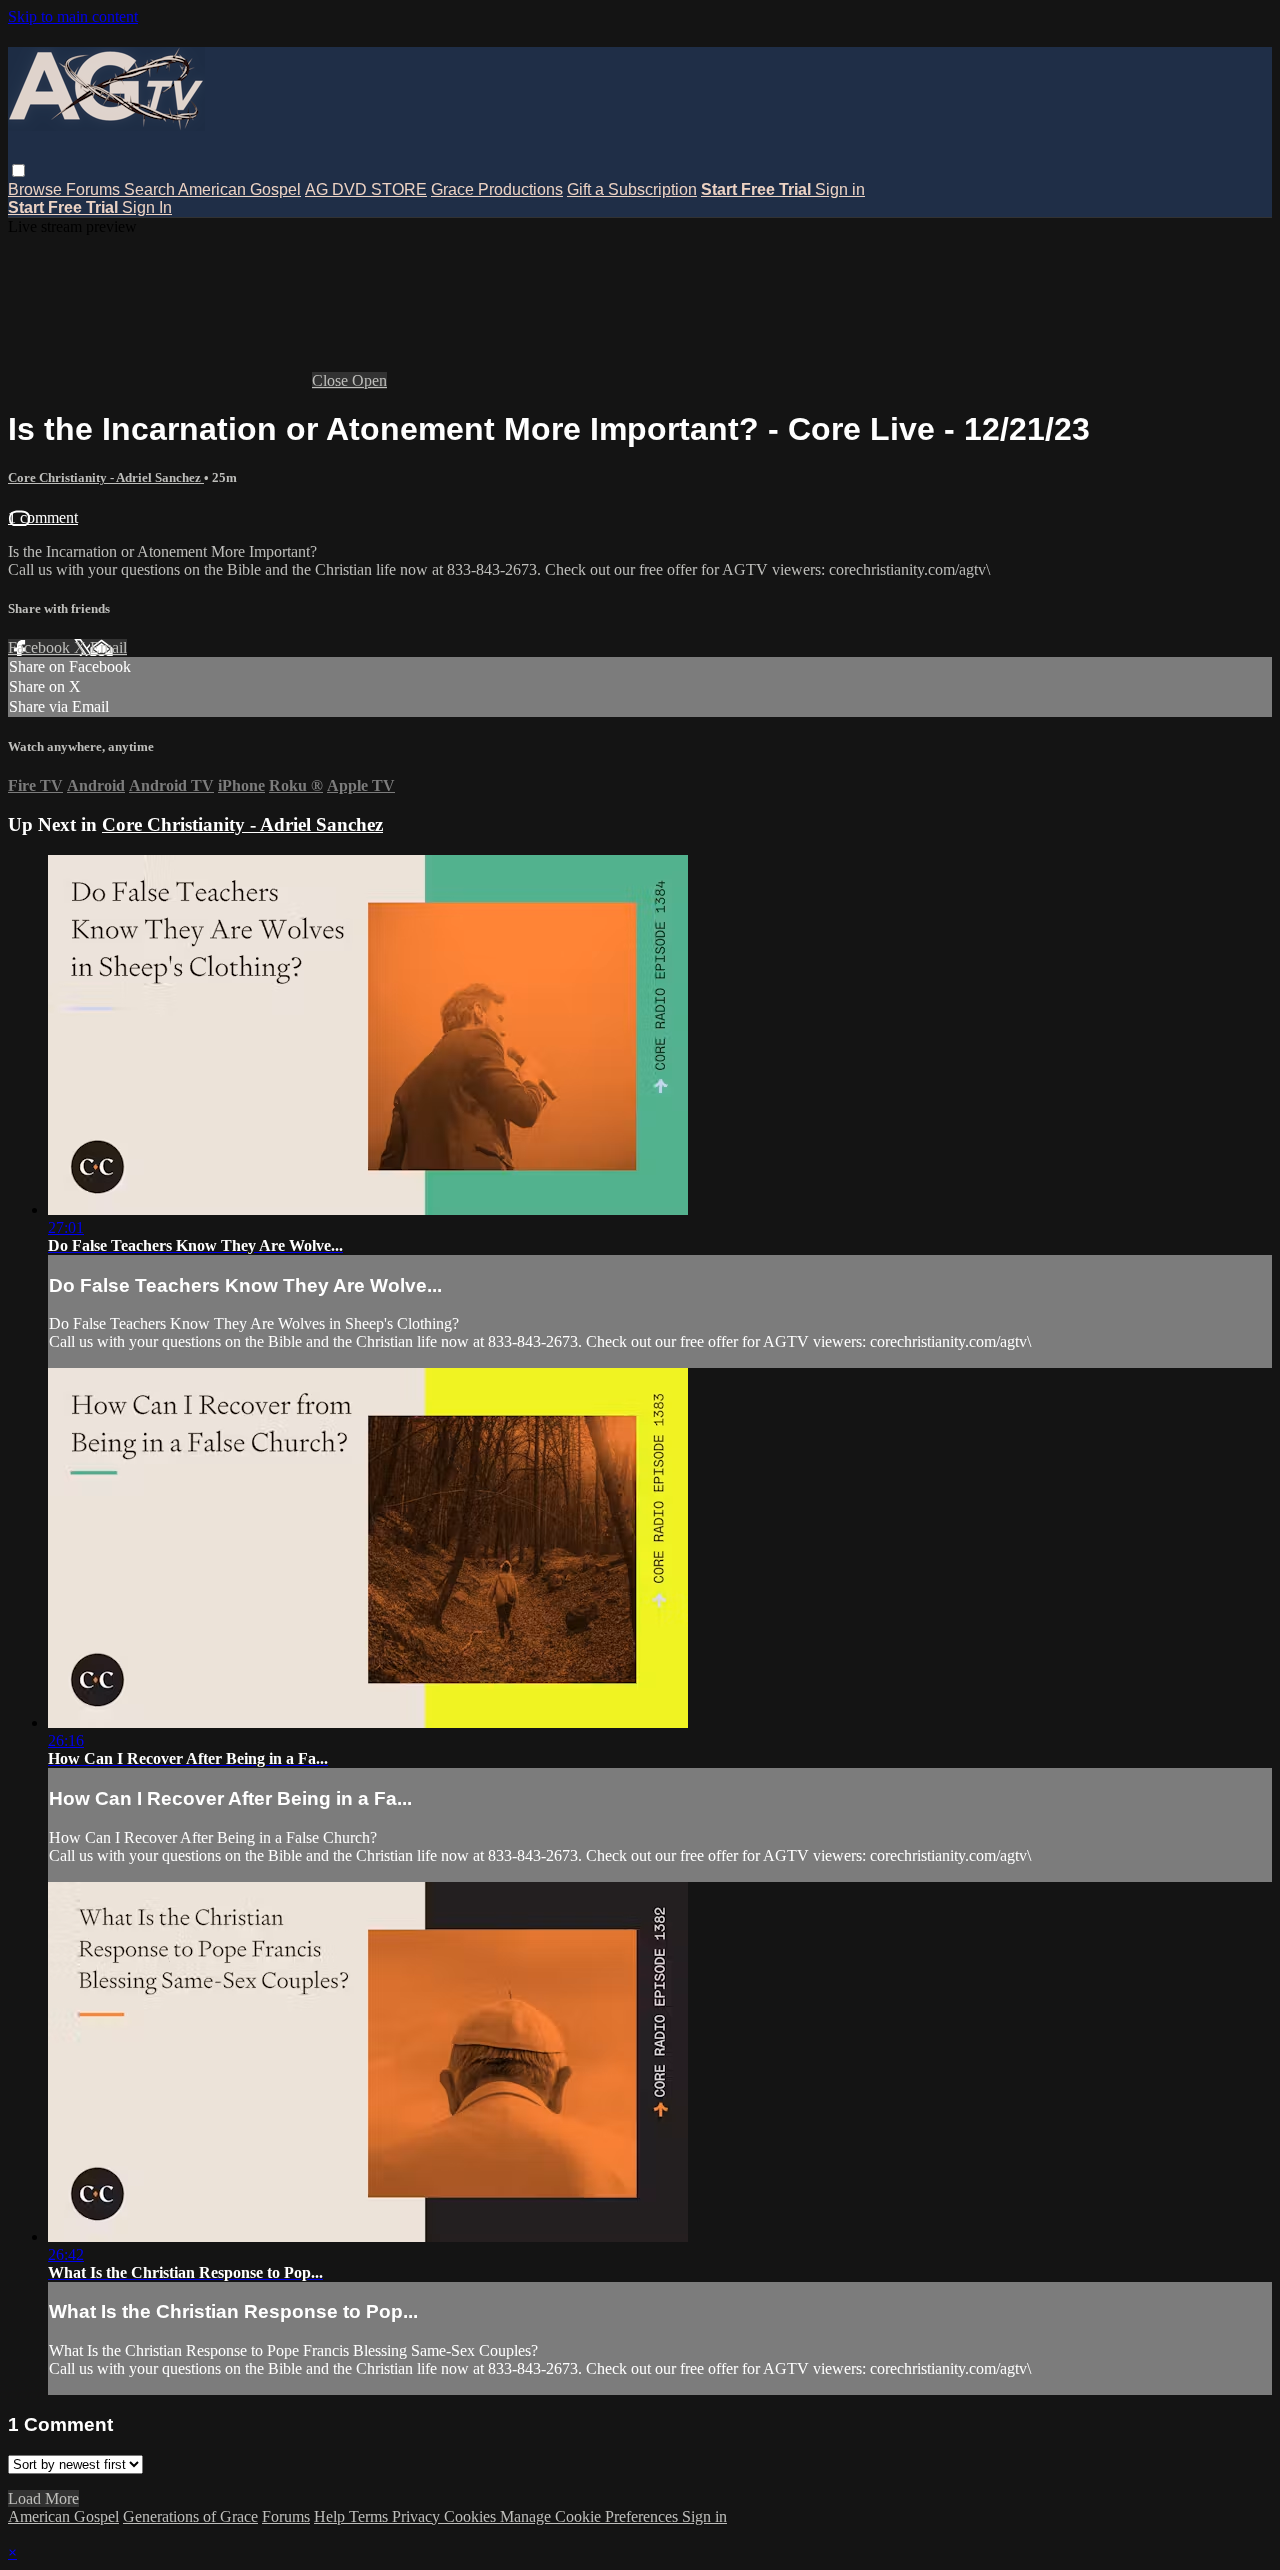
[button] (18, 170)
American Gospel (239, 189)
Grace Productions (497, 189)
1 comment (43, 517)
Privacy (418, 2516)
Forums (95, 189)
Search (151, 189)
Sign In (147, 207)
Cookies (472, 2516)
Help (331, 2516)
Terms (370, 2516)
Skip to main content (73, 16)
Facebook (41, 647)
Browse (37, 189)
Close (332, 380)
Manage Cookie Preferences (591, 2516)
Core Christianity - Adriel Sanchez (106, 477)
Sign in (840, 189)
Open (369, 380)
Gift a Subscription (632, 189)
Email (108, 647)
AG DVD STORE (366, 189)
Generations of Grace (190, 2516)
